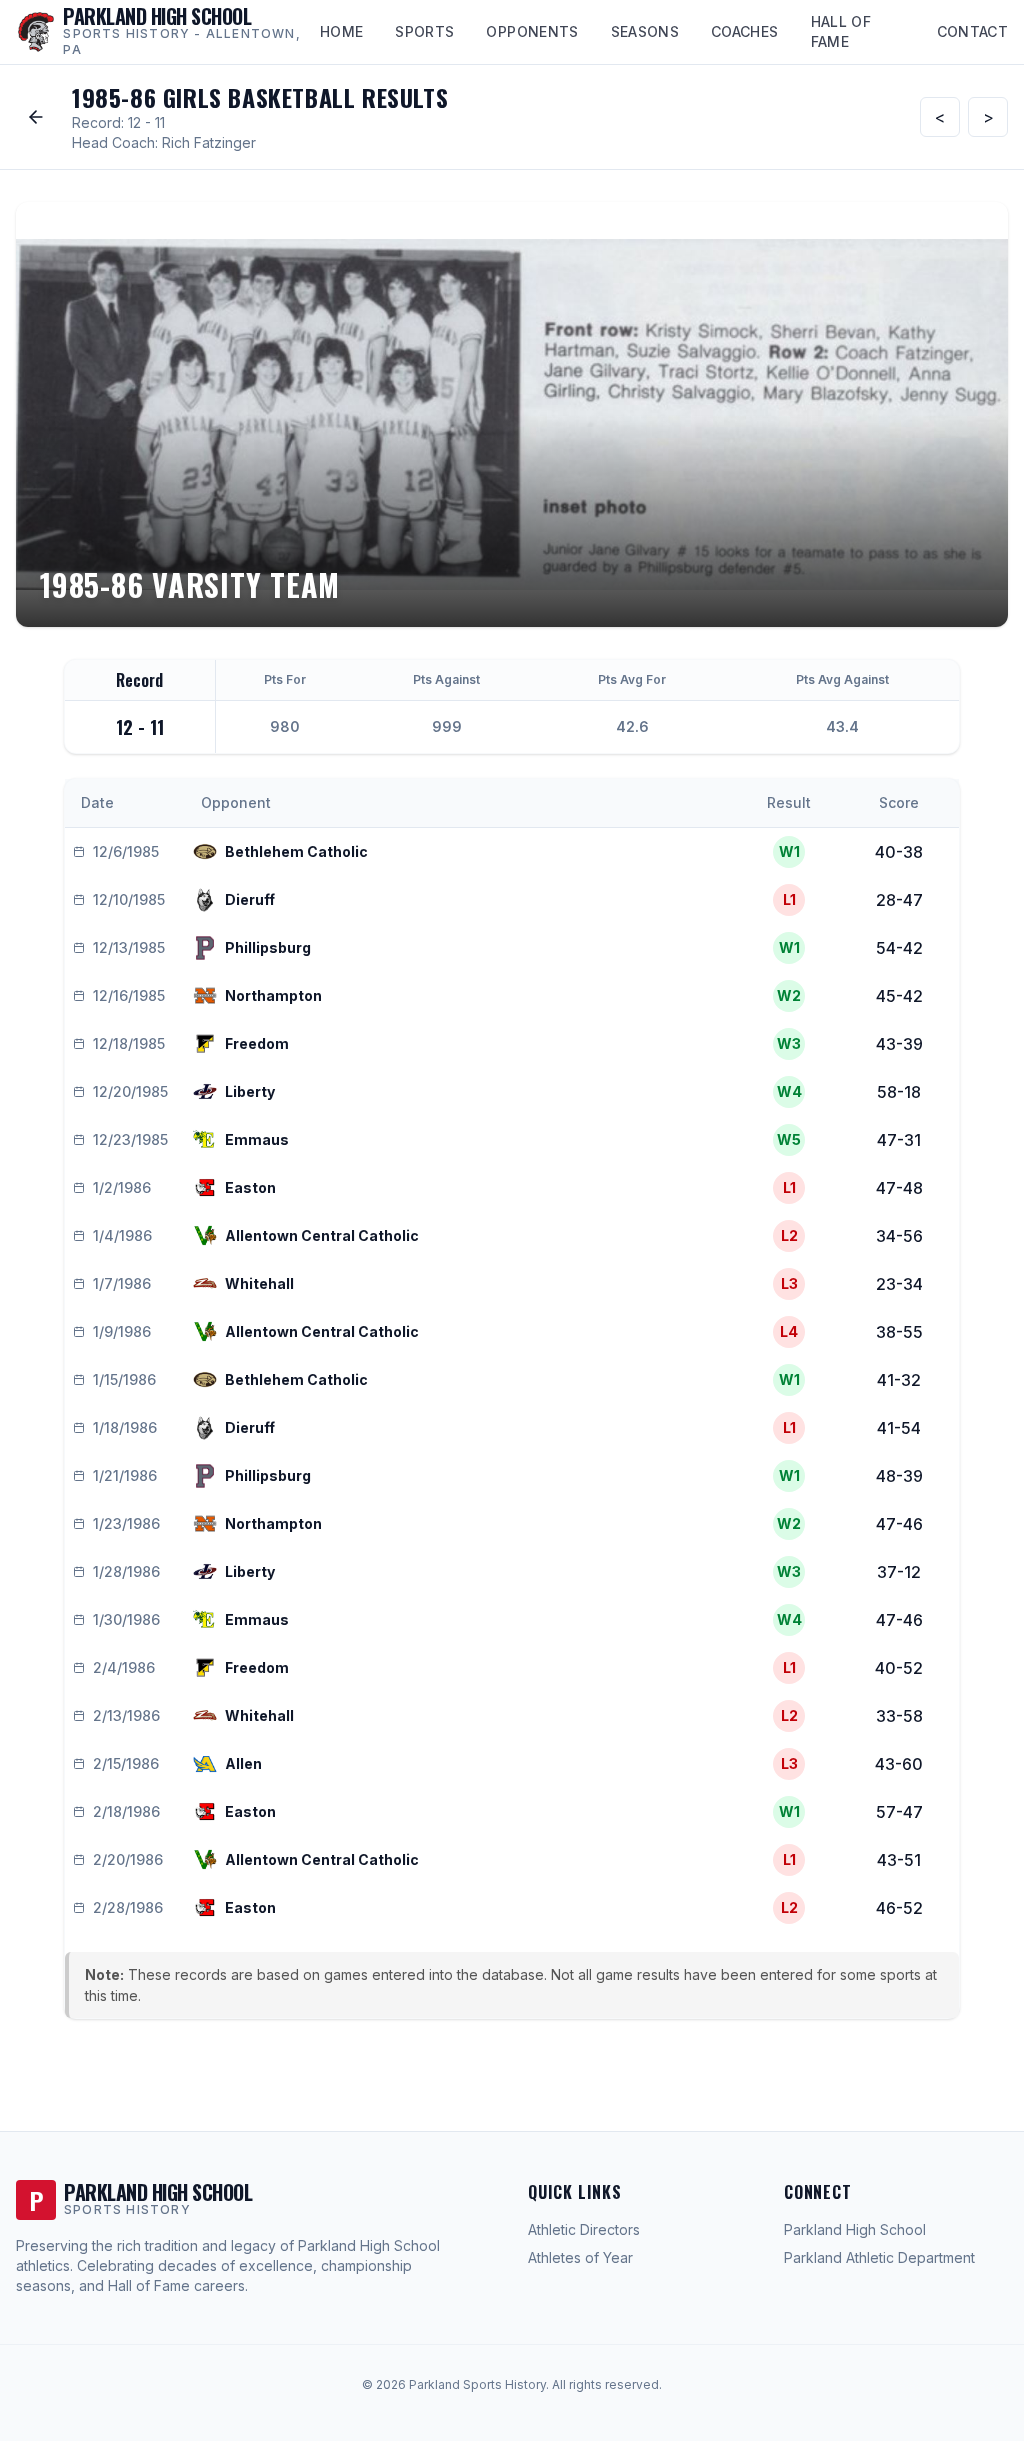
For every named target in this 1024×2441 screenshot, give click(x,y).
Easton (250, 1187)
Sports (424, 31)
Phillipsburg (268, 947)
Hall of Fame (841, 31)
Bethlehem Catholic (296, 851)
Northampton (273, 995)
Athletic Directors (584, 2229)
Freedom (257, 1043)
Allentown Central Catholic (322, 1235)
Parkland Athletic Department (879, 2257)
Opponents (532, 31)
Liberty (250, 1091)
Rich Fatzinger (209, 142)
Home (341, 31)
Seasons (645, 31)
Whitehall (259, 1283)
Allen (243, 1763)
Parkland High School (855, 2229)
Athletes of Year (580, 2257)
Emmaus (257, 1139)
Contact (972, 31)
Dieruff (250, 899)
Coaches (744, 31)
